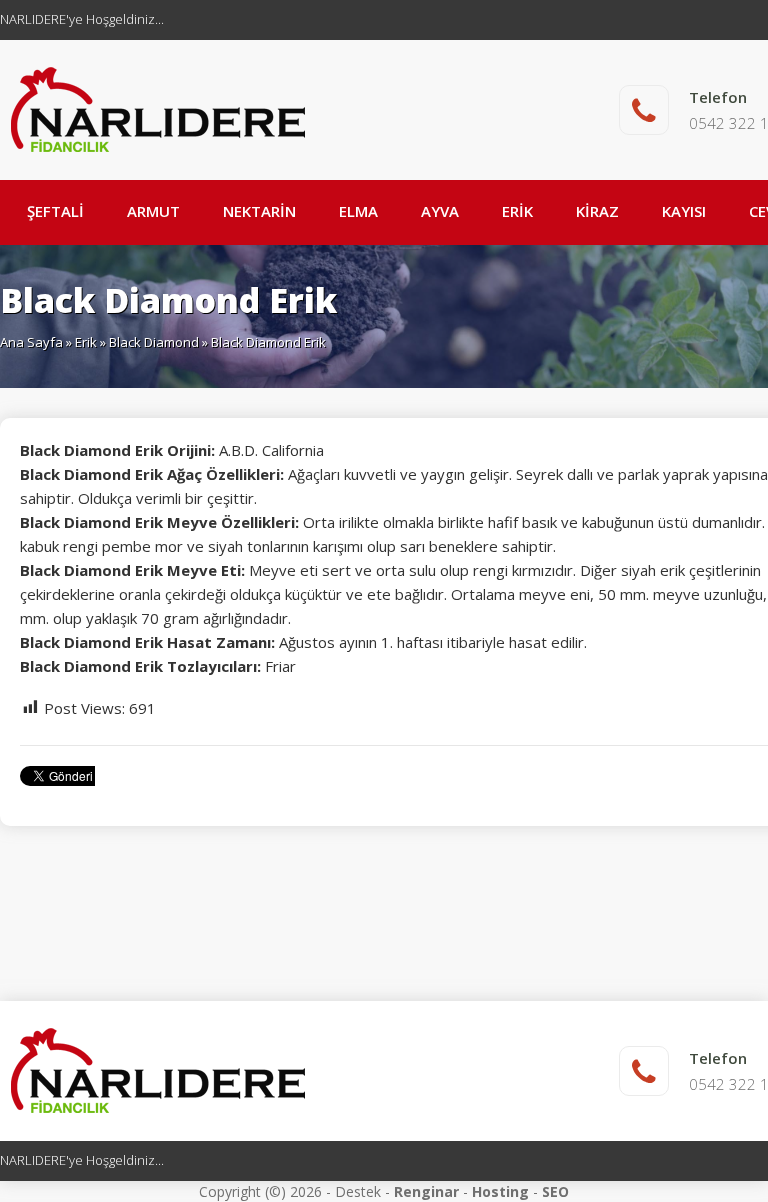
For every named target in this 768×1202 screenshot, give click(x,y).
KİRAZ (597, 211)
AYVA (440, 211)
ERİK (517, 211)
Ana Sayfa (31, 342)
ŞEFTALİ (55, 211)
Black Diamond (154, 342)
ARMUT (153, 211)
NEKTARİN (259, 211)
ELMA (358, 211)
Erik (86, 342)
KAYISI (684, 211)
